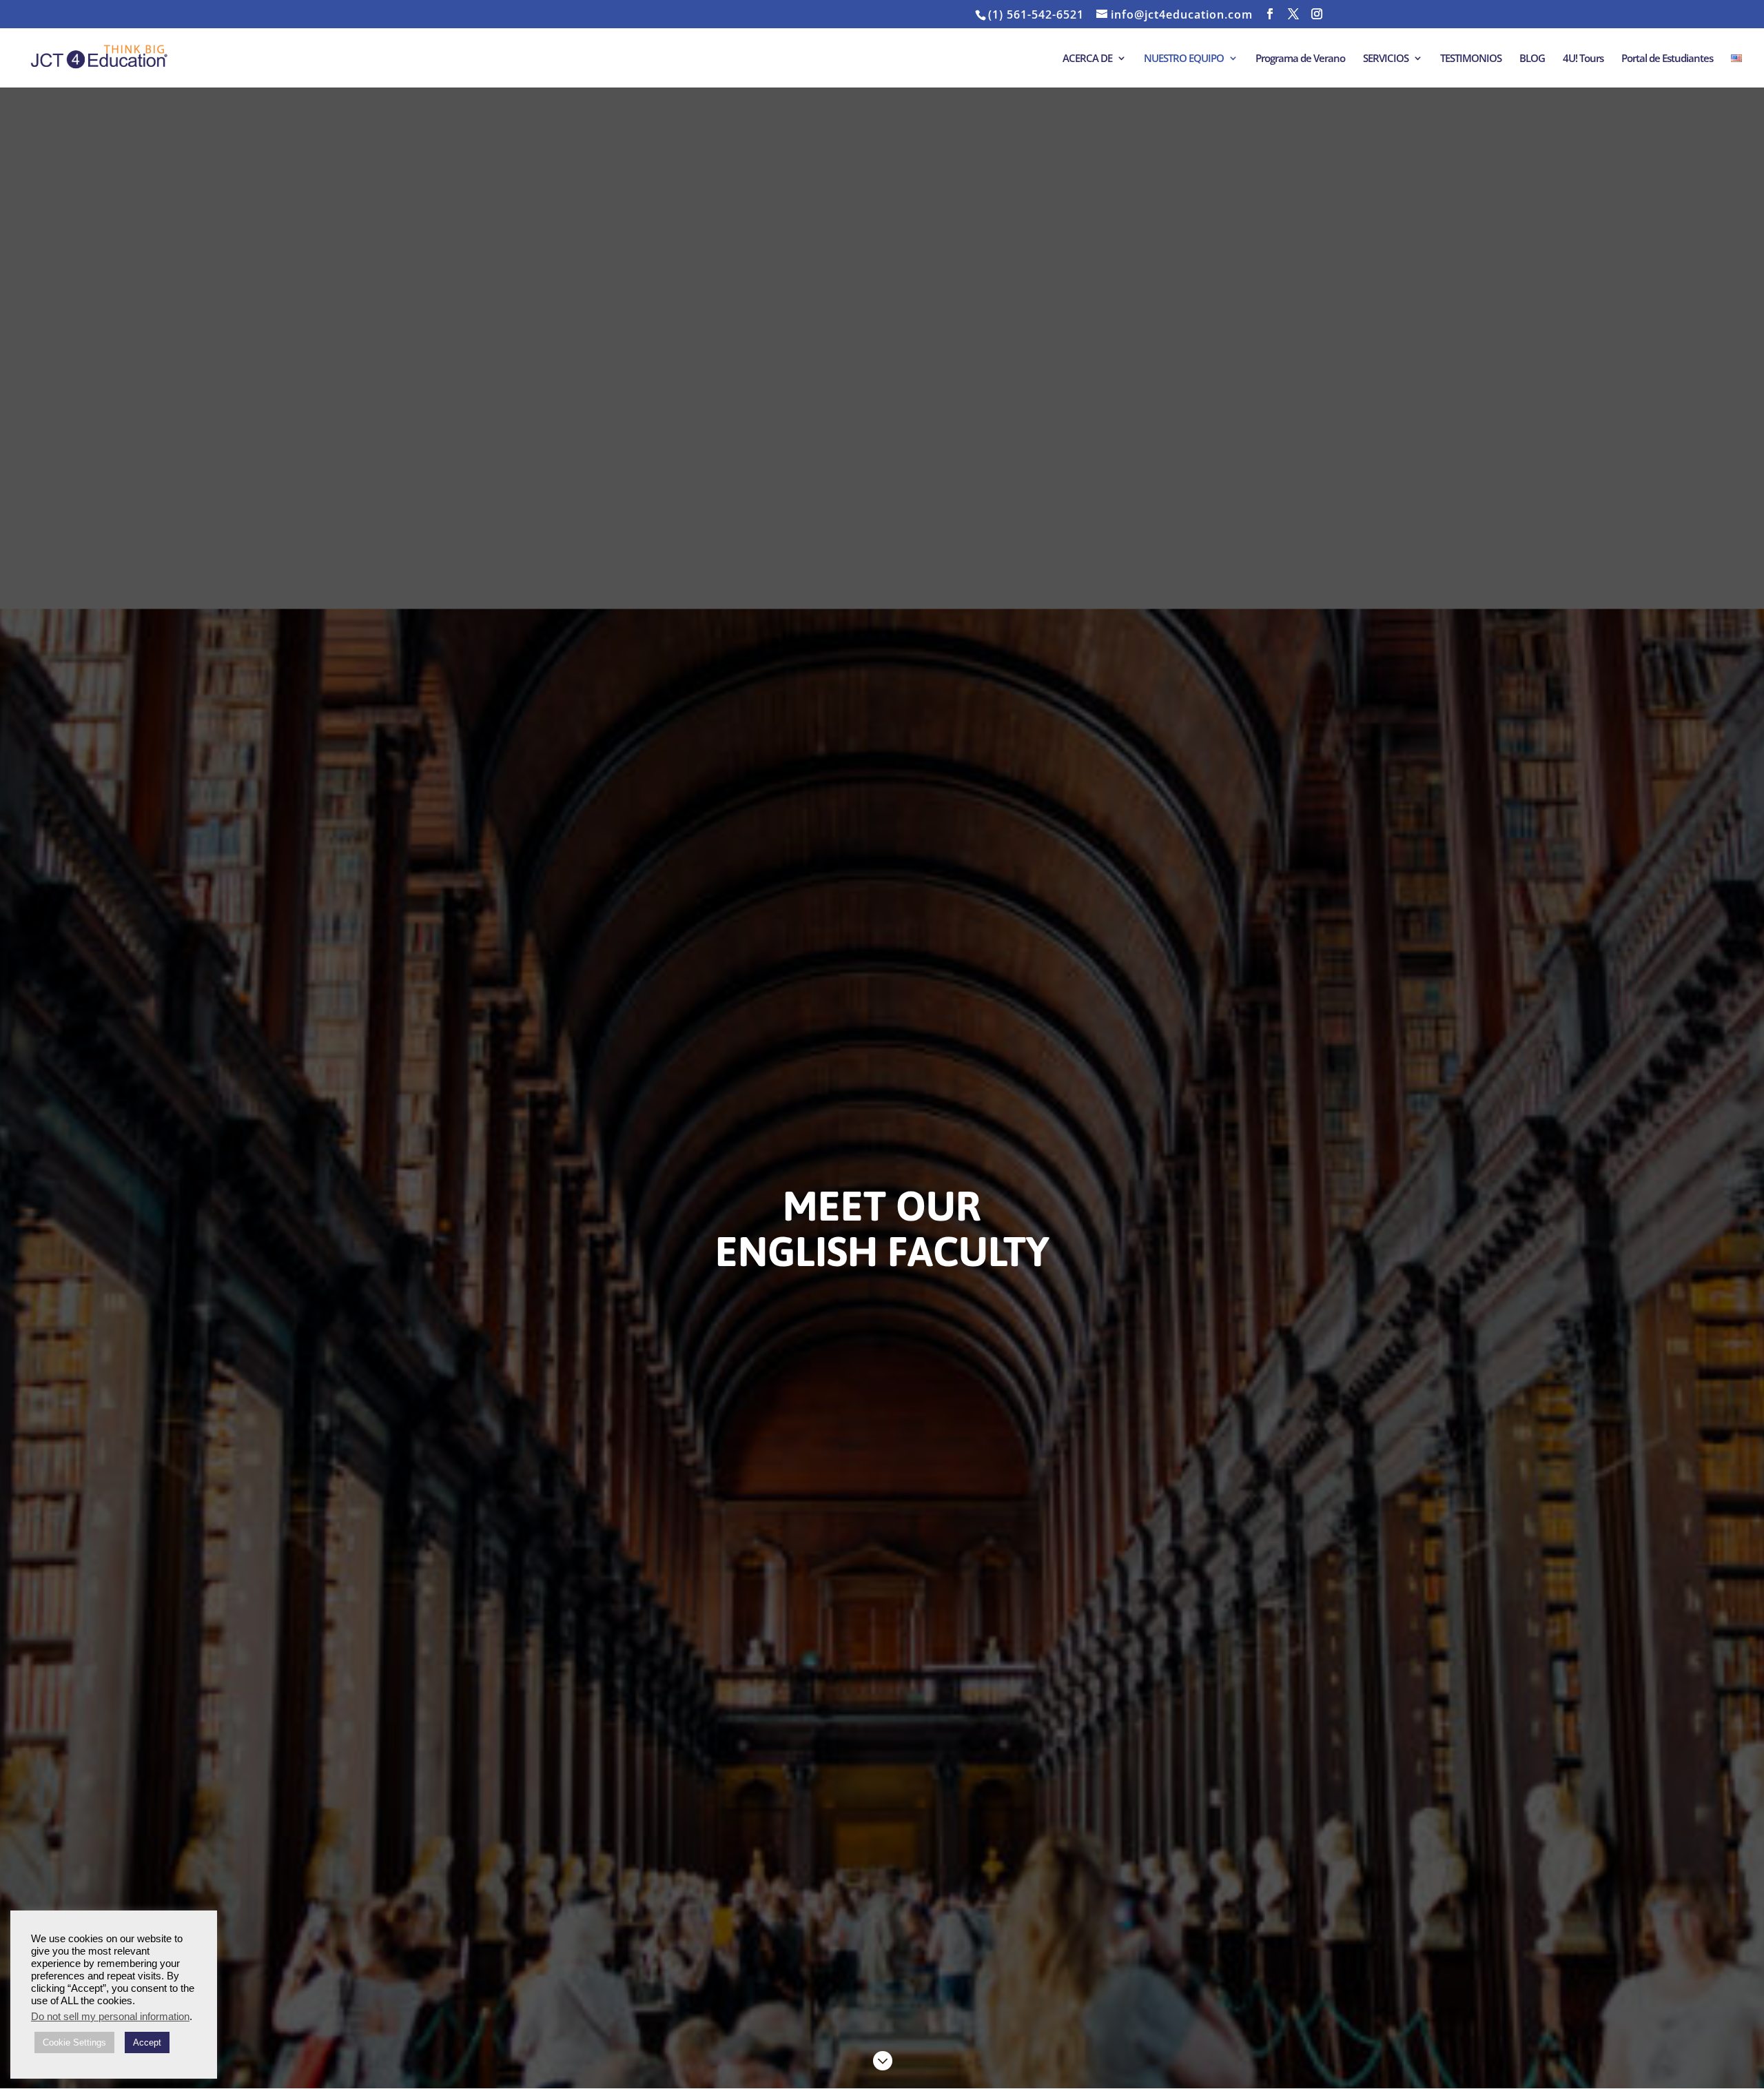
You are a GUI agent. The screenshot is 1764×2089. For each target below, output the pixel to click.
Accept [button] (147, 2042)
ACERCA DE (1087, 59)
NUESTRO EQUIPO (1184, 59)
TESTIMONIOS (1471, 59)
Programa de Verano (1300, 59)
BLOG (1532, 59)
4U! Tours (1583, 59)
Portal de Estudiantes (1667, 59)
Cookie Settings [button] (74, 2042)
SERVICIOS (1386, 59)
